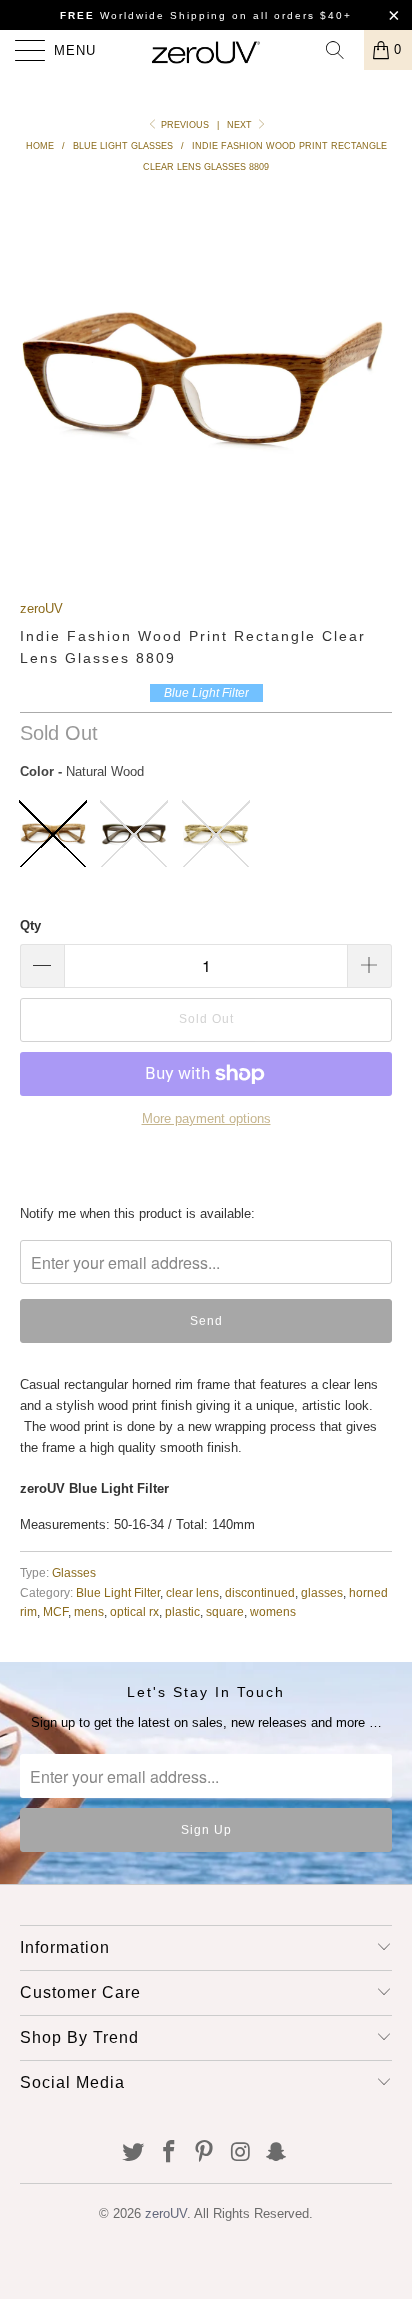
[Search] (342, 50)
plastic (182, 1611)
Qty (30, 925)
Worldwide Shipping (143, 15)
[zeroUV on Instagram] (241, 2153)
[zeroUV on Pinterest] (205, 2153)
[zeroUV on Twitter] (134, 2153)
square (225, 1611)
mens (89, 1611)
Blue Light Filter (118, 1592)
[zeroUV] (206, 50)
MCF (55, 1611)
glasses (322, 1592)
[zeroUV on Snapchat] (277, 2153)
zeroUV (41, 608)
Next (241, 125)
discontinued (260, 1592)
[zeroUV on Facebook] (169, 2153)
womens (273, 1611)
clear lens (192, 1592)
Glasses (74, 1572)
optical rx (134, 1611)
